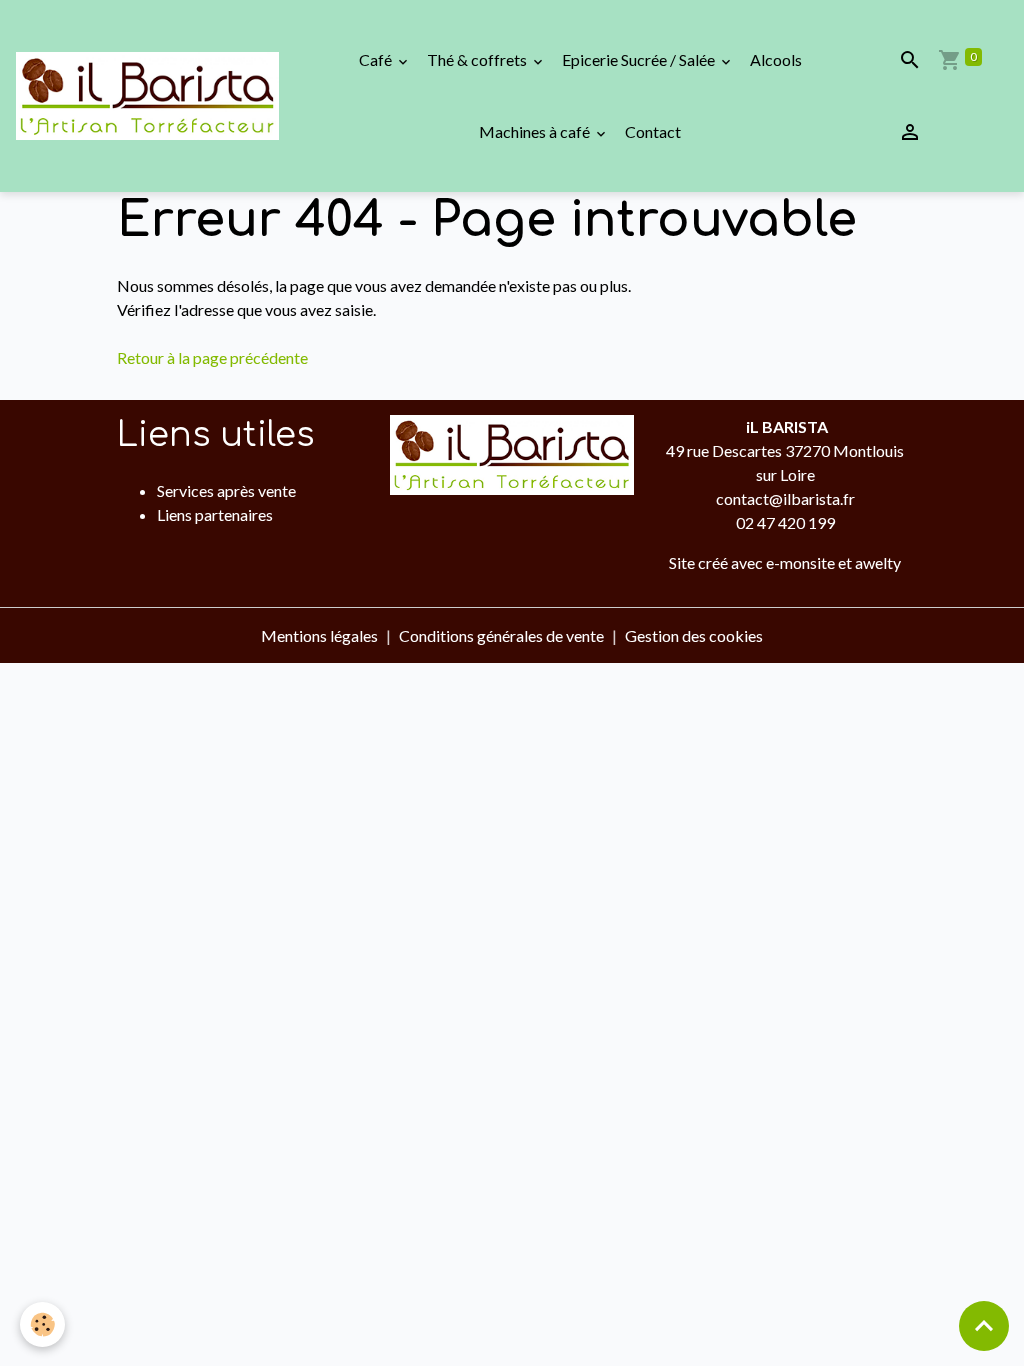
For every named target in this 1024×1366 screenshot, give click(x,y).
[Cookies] (42, 1324)
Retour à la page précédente (212, 357)
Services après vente (226, 490)
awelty (878, 562)
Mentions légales (319, 635)
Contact (653, 131)
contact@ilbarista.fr (785, 498)
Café (377, 59)
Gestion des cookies (694, 635)
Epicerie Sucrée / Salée (640, 59)
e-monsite (800, 562)
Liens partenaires (215, 514)
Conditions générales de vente (501, 635)
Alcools (776, 59)
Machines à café (536, 131)
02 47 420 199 (785, 522)
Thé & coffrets (478, 59)
